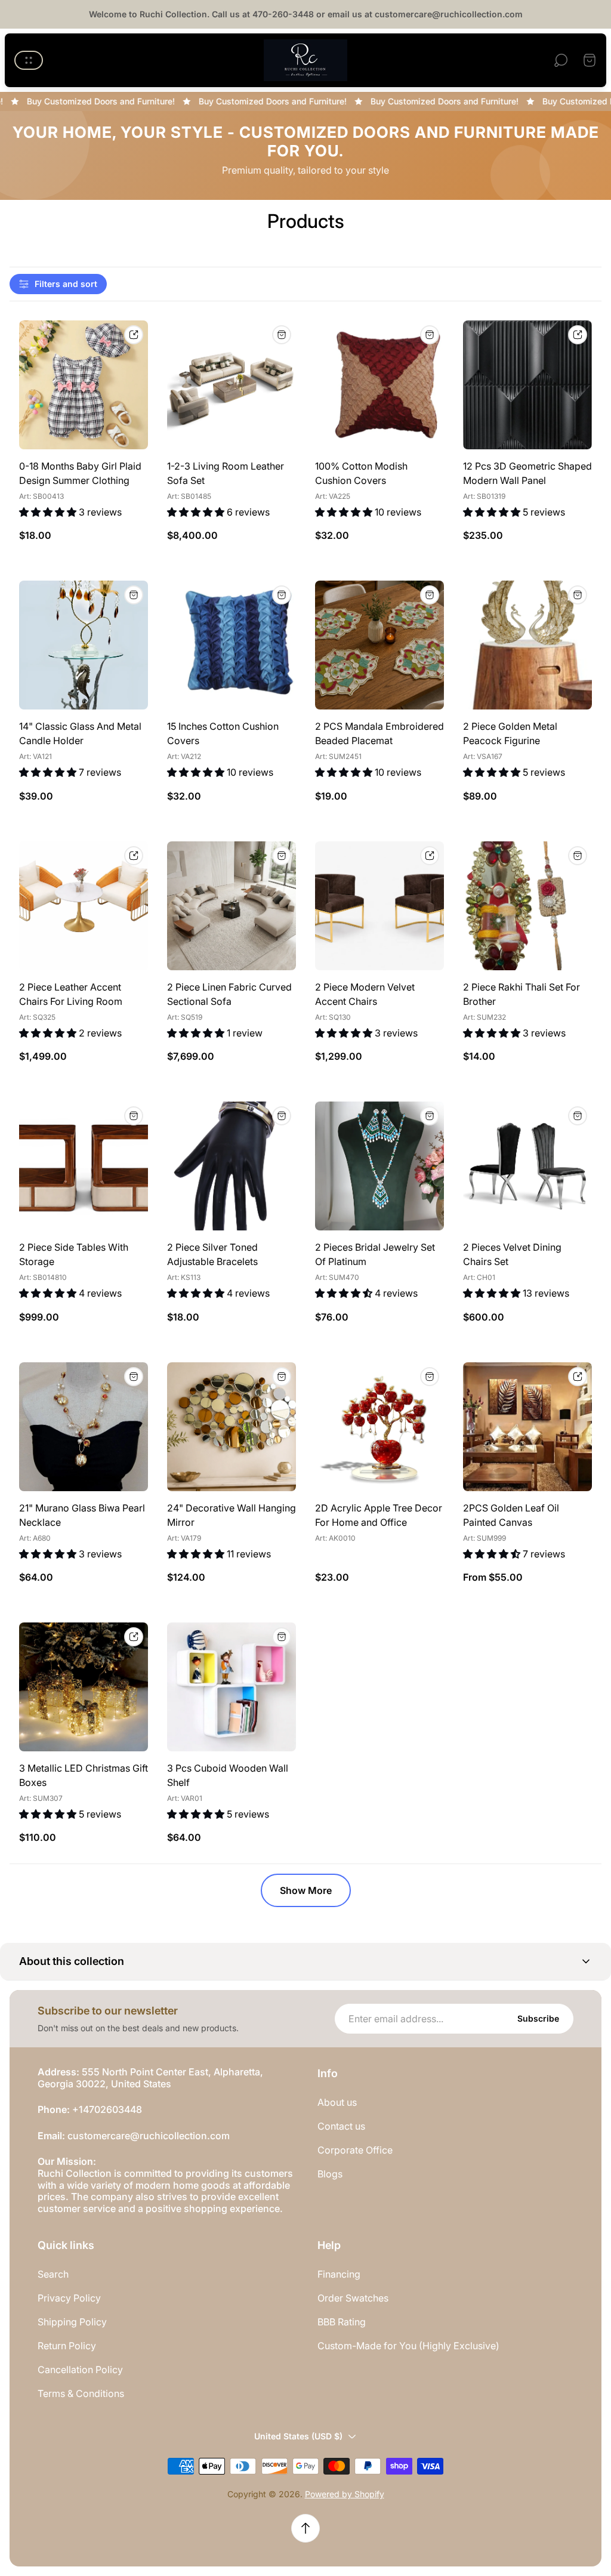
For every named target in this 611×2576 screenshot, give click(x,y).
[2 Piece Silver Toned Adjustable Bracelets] (232, 1166)
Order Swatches (353, 2298)
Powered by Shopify (345, 2494)
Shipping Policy (72, 2322)
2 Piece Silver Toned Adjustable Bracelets (212, 1254)
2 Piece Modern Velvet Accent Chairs (365, 994)
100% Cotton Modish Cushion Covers (361, 473)
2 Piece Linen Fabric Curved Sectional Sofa (229, 994)
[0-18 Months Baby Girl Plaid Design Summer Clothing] (84, 385)
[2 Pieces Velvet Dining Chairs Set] (527, 1166)
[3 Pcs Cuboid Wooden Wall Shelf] (232, 1687)
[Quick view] (134, 335)
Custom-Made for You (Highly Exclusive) (408, 2346)
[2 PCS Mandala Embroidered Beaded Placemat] (379, 645)
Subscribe (538, 2018)
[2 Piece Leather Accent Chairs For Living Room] (84, 906)
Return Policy (67, 2346)
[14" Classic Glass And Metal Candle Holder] (84, 645)
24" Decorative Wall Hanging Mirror (232, 1515)
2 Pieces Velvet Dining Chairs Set (512, 1254)
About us (337, 2102)
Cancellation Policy (80, 2370)
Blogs (330, 2174)
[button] (305, 1962)
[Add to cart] (282, 335)
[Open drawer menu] (29, 60)
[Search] (561, 60)
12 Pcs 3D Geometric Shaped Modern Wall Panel (527, 473)
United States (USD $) (298, 2436)
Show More (306, 1890)
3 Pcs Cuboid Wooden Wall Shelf (228, 1775)
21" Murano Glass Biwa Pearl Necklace (82, 1515)
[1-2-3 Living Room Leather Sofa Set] (232, 385)
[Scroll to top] (305, 2528)
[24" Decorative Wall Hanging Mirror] (232, 1427)
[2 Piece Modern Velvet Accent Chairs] (379, 906)
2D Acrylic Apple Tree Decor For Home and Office (379, 1515)
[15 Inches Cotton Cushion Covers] (232, 645)
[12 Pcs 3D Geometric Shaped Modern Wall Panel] (527, 385)
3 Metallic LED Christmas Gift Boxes (84, 1775)
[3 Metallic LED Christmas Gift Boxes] (84, 1687)
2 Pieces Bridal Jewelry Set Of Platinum (375, 1254)
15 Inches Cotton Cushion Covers (223, 733)
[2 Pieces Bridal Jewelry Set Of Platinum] (379, 1166)
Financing (339, 2274)
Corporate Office (355, 2150)
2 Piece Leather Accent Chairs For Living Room (71, 994)
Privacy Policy (69, 2298)
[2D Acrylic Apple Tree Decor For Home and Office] (379, 1427)
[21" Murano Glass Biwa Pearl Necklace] (84, 1427)
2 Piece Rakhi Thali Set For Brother (521, 994)
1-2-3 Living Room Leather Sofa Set (226, 473)
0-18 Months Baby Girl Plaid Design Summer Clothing (80, 473)
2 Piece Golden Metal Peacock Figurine (510, 733)
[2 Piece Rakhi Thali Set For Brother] (527, 906)
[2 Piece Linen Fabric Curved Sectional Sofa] (232, 906)
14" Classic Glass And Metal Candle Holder (80, 733)
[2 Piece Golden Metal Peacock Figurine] (527, 645)
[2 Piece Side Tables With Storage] (84, 1166)
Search (53, 2274)
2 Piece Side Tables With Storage (74, 1254)
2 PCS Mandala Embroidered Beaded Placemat (379, 733)
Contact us (341, 2126)
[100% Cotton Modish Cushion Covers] (379, 385)
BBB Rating (342, 2322)
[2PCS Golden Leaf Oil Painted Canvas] (527, 1427)
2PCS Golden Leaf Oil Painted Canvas (511, 1515)
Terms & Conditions (81, 2393)
